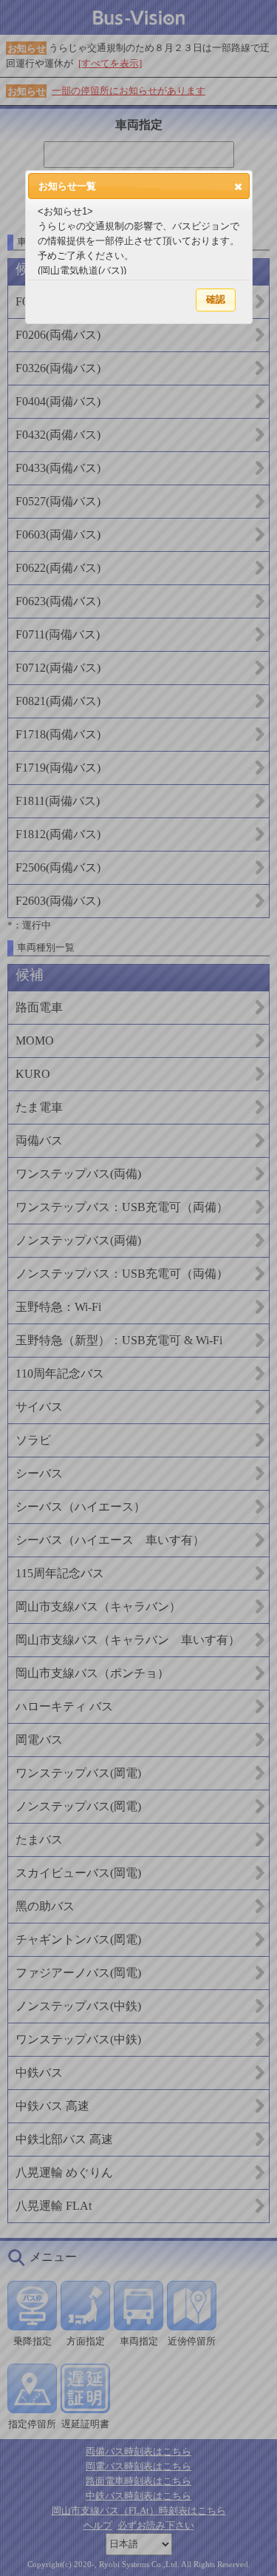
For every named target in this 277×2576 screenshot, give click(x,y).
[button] (238, 186)
